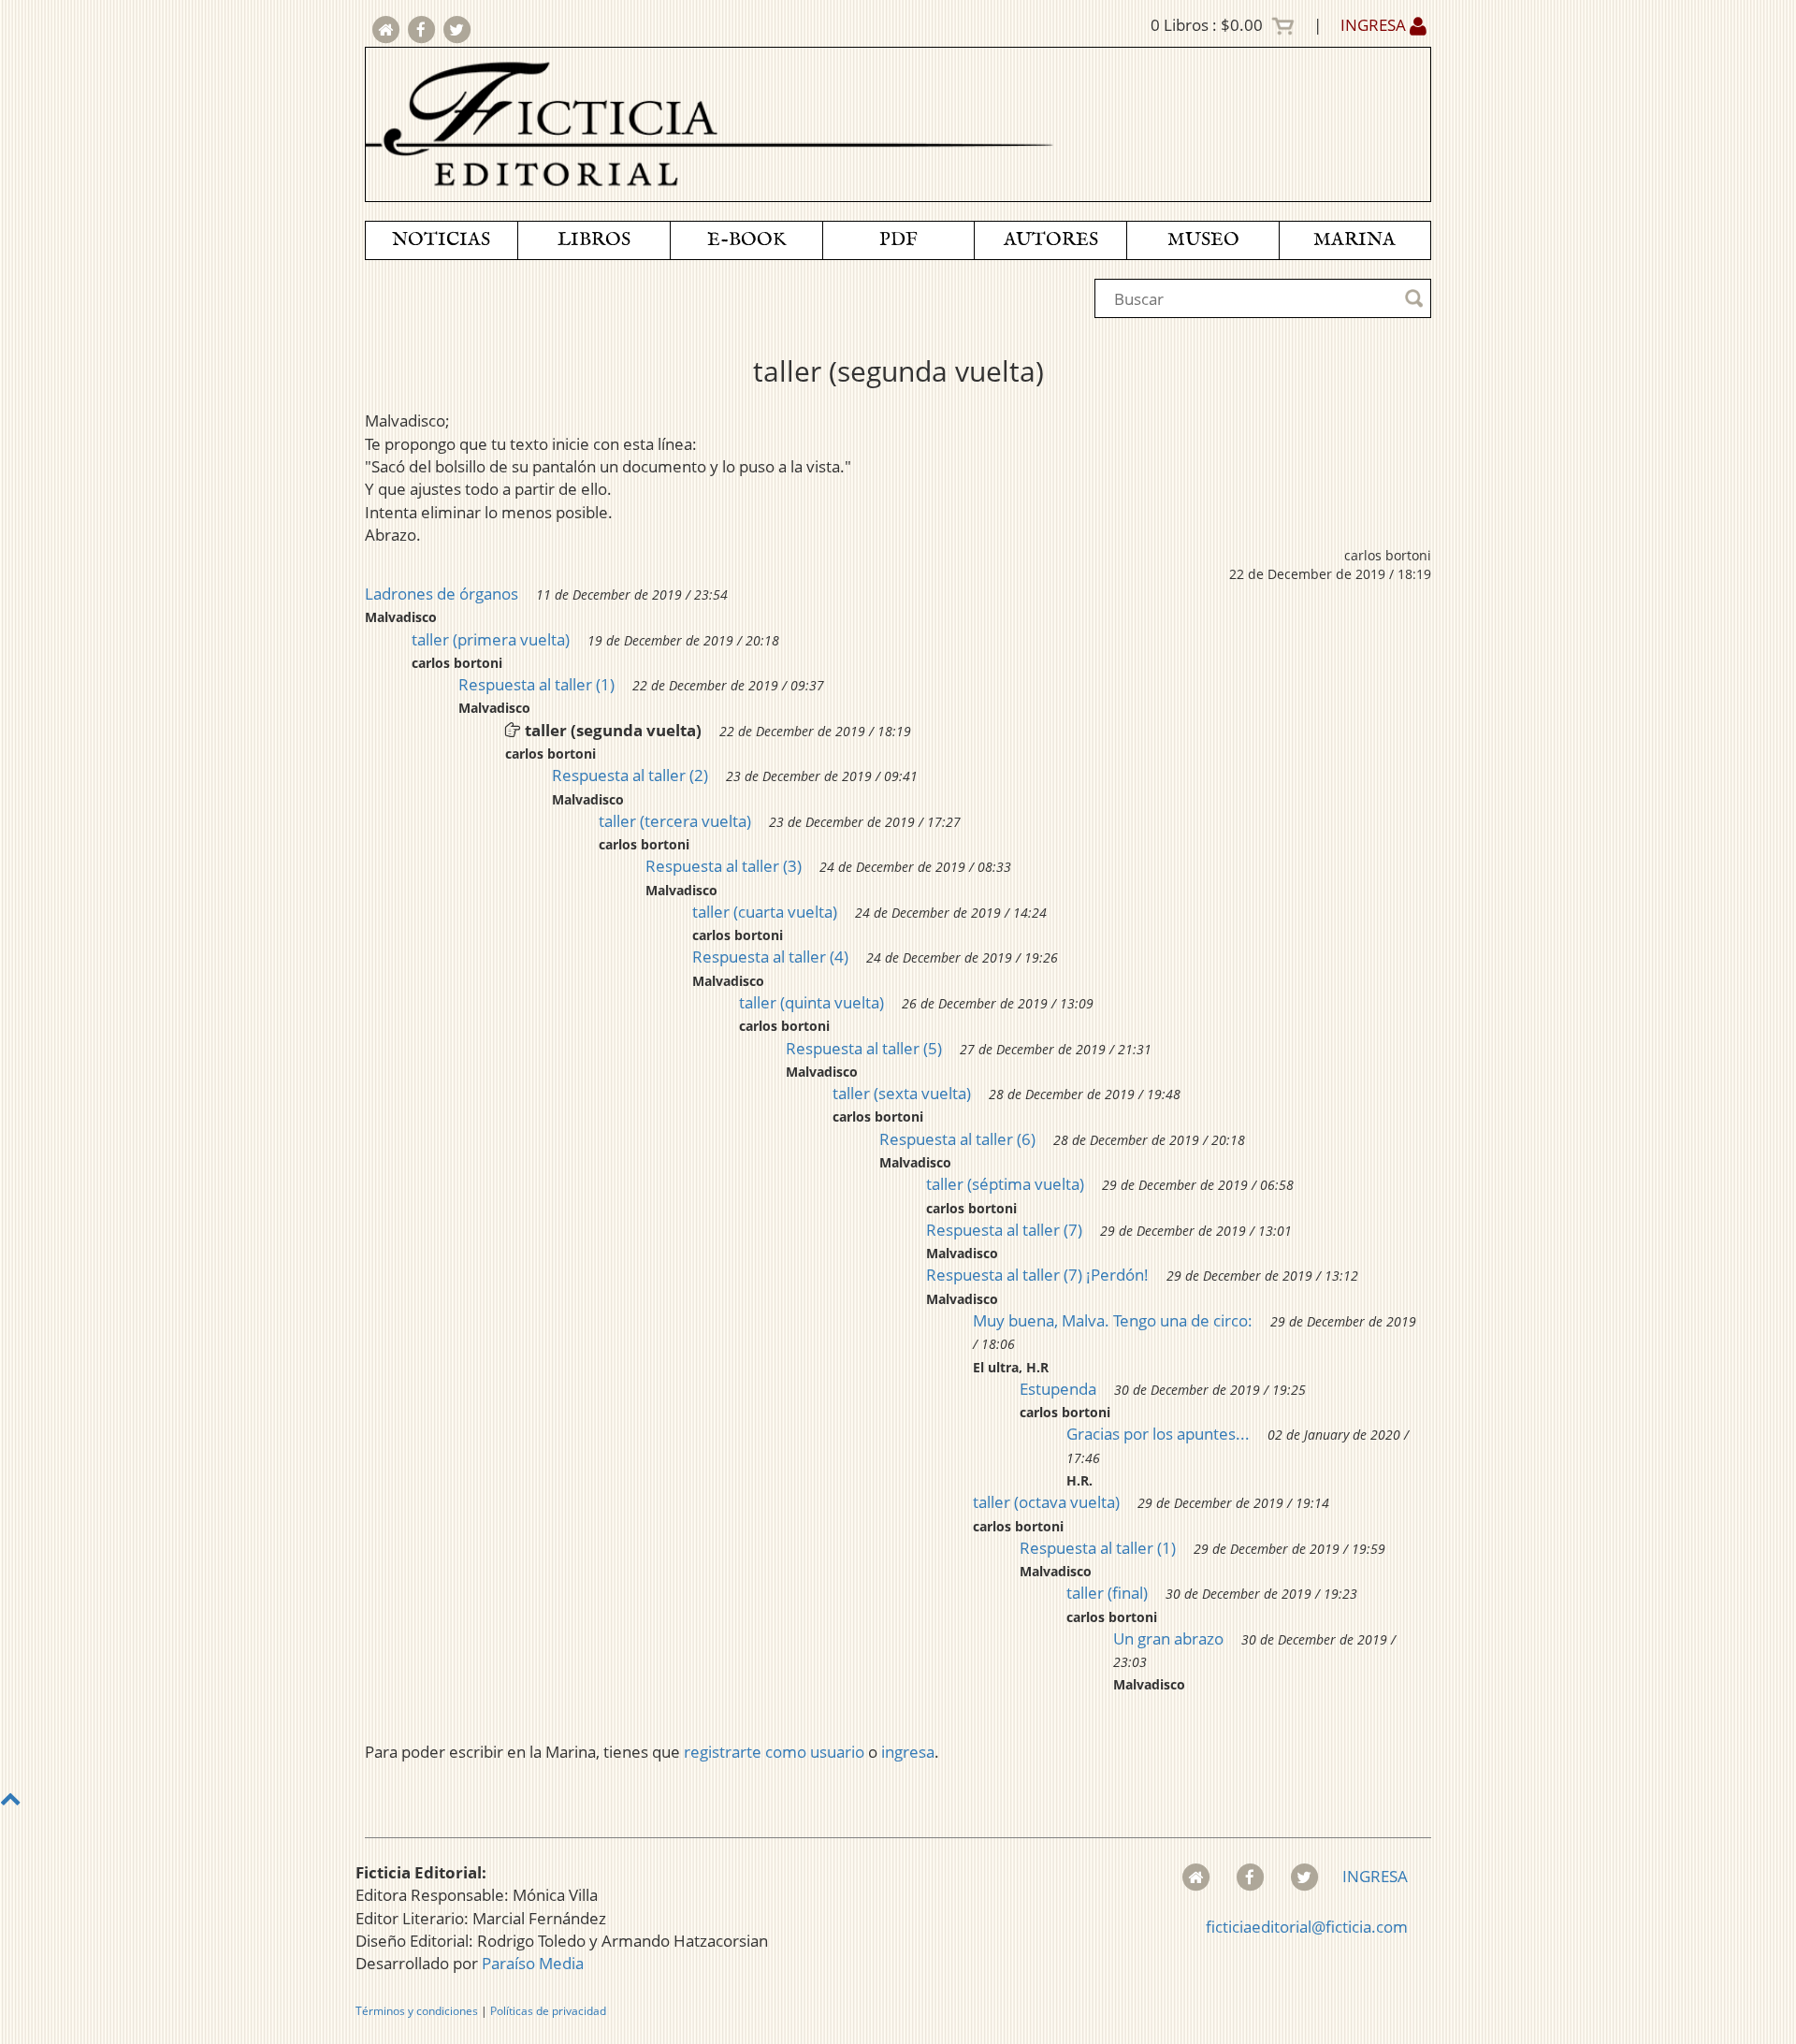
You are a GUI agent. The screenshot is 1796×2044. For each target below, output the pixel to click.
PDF (898, 240)
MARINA (1354, 240)
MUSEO (1203, 240)
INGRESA (1375, 25)
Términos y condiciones (417, 2011)
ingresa (908, 1752)
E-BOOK (746, 240)
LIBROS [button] (594, 240)
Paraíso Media (533, 1963)
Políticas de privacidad (548, 2011)
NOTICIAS (441, 240)
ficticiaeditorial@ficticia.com (1307, 1927)
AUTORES (1051, 240)
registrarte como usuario (774, 1752)
